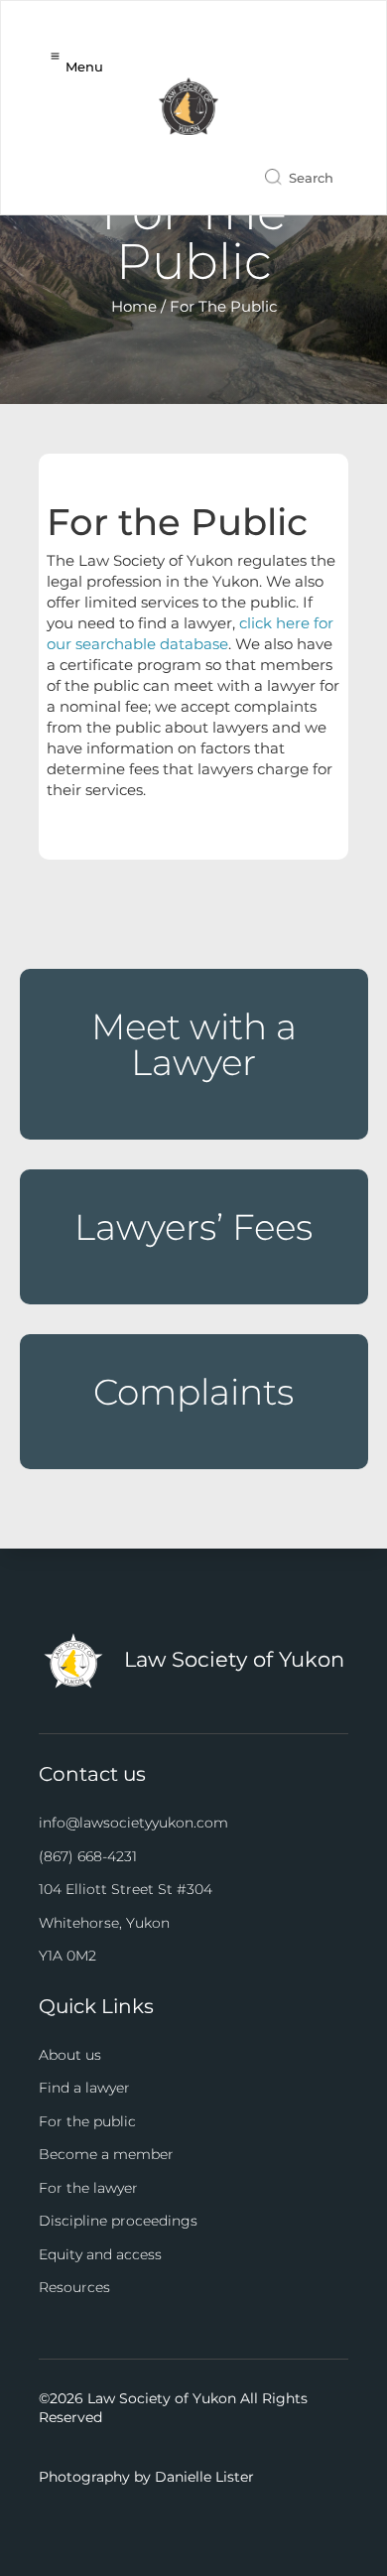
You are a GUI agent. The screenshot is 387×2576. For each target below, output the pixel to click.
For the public (87, 2121)
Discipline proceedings (118, 2221)
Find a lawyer (84, 2088)
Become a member (106, 2154)
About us (70, 2055)
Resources (74, 2287)
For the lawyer (88, 2188)
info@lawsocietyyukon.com (133, 1823)
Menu (84, 67)
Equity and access (100, 2254)
